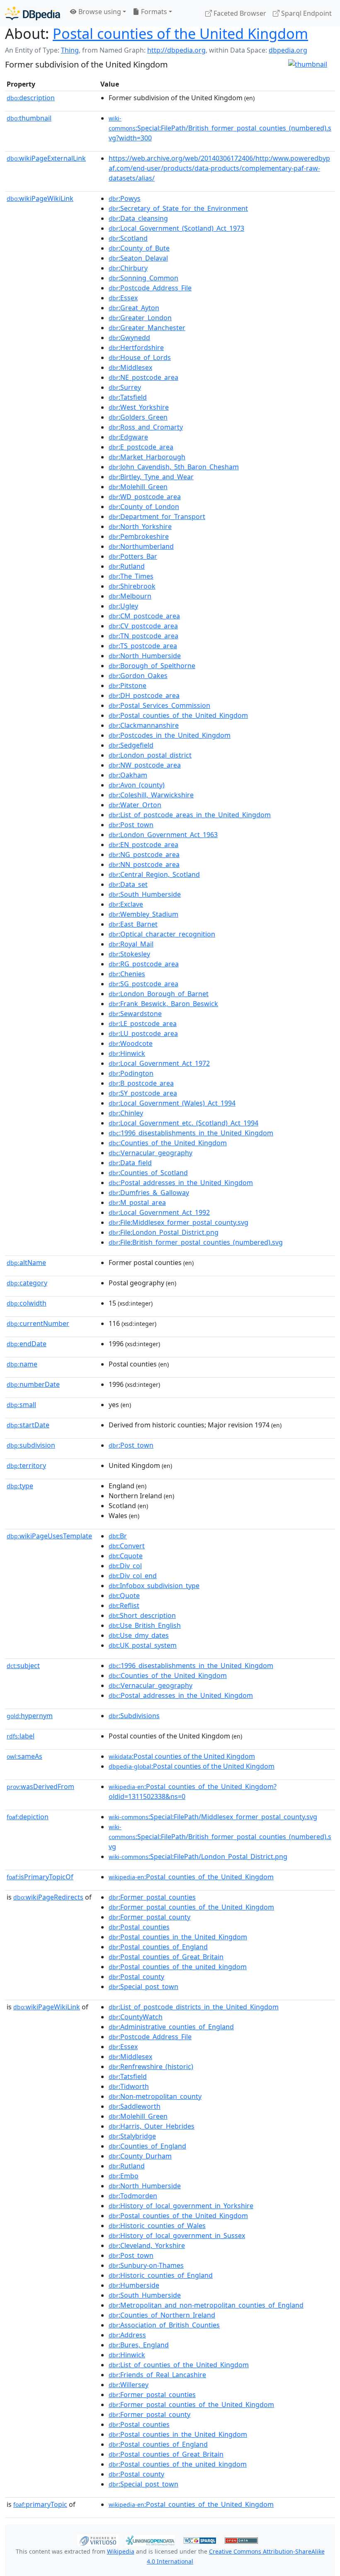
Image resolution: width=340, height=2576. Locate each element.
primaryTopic (40, 2504)
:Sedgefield (131, 745)
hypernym (30, 1716)
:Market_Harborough (147, 457)
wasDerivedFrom (40, 1787)
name (22, 1364)
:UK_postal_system (143, 1645)
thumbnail (29, 118)
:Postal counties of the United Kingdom (182, 1756)
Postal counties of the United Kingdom (180, 33)
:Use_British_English (145, 1625)
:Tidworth (129, 2086)
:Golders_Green (138, 417)
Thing (70, 50)
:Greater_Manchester (147, 328)
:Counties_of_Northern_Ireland (162, 2315)
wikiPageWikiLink (40, 198)
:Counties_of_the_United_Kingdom (168, 1143)
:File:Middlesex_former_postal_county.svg (178, 1222)
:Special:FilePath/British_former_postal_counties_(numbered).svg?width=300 (220, 128)
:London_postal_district (150, 755)
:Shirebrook (132, 586)
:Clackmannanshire (144, 725)
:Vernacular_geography (151, 1153)
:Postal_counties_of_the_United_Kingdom (178, 715)
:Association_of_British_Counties (164, 2325)
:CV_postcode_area (143, 626)
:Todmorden (133, 2196)
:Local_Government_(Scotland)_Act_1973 (176, 228)
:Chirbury (128, 268)
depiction (28, 1817)
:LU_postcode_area (143, 1033)
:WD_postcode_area (145, 497)
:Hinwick (127, 1053)
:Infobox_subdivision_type (154, 1586)
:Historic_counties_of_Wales (157, 2226)
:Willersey (129, 2385)
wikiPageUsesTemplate (49, 1536)
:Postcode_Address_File (150, 288)
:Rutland (127, 566)
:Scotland (128, 238)
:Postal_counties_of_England (158, 1947)
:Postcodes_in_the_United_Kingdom (170, 735)
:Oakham (128, 775)
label (21, 1736)
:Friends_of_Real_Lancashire (157, 2375)
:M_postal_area (137, 1202)
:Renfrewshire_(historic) (151, 2067)
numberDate (33, 1384)
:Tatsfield (128, 397)
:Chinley (126, 1113)
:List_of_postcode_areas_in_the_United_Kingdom (190, 815)
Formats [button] (153, 12)
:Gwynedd (129, 338)
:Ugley (123, 606)
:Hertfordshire (136, 348)
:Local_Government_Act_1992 (159, 1212)
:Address (127, 2335)
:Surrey (125, 387)
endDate (27, 1344)
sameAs (24, 1756)
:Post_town (131, 825)
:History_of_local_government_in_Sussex (177, 2236)
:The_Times (131, 576)
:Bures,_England (139, 2345)
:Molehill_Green (138, 487)
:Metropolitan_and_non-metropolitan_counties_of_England (206, 2305)
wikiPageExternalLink (46, 158)
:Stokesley (129, 954)
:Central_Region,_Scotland (154, 874)
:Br (118, 1536)
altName (26, 1263)
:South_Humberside (145, 894)
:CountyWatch (136, 2017)
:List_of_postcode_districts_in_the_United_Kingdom (194, 2007)
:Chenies (127, 974)
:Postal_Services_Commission (159, 705)
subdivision (31, 1445)
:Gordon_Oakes (138, 676)
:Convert (127, 1546)
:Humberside (134, 2285)
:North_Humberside (145, 656)
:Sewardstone (135, 1014)
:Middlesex (130, 367)
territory (26, 1465)
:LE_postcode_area (143, 1024)
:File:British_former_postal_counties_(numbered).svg (196, 1242)
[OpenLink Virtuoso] (98, 2540)
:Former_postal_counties (152, 1897)
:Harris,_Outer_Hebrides (152, 2126)
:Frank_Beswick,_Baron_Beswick (163, 1004)
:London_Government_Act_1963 (163, 835)
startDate (28, 1425)
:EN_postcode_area (143, 845)
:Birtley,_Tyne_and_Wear (151, 477)
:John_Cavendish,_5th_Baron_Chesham (174, 467)
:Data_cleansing (138, 218)
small (21, 1405)
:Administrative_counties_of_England (171, 2027)
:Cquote (126, 1556)
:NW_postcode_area (145, 765)
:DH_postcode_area (144, 695)
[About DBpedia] (33, 13)
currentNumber (38, 1323)
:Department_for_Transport (157, 517)
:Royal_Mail (131, 944)
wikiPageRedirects (48, 1897)
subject (23, 1666)
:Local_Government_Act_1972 (159, 1063)
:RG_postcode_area (144, 964)
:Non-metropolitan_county (155, 2096)
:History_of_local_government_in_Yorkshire (181, 2206)
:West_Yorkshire (139, 407)
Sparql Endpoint (306, 13)
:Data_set (128, 884)
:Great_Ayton (134, 308)
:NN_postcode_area (144, 864)
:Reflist (124, 1605)
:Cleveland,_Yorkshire (147, 2245)
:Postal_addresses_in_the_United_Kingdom (181, 1183)
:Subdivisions (134, 1716)
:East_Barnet (133, 924)
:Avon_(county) (137, 785)
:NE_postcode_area (143, 377)
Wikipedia (121, 2551)
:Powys (125, 198)
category (27, 1283)
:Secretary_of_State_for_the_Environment (178, 208)
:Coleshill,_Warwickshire (151, 795)
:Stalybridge (132, 2136)
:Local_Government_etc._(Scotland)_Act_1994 (183, 1123)
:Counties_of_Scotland (148, 1173)
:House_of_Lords (140, 357)
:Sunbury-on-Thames (146, 2265)
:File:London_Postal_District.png (164, 1232)
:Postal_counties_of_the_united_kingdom (178, 1967)
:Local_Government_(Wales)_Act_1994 (172, 1103)
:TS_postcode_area (143, 646)
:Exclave (126, 904)
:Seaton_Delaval (138, 258)
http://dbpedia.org (176, 50)
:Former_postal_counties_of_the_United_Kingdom (191, 1907)
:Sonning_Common (143, 278)
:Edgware (128, 437)
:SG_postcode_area (143, 984)
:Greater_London (140, 318)
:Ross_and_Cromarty (146, 427)
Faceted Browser (239, 13)
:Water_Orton (135, 805)
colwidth (27, 1303)
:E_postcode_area (141, 447)
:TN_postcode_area (143, 636)
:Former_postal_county (149, 1917)
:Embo (124, 2176)
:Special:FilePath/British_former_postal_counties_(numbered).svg (220, 1837)
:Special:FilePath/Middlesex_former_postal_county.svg (213, 1817)
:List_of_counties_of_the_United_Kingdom (179, 2365)
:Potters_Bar (133, 556)
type (20, 1486)
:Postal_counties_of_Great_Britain (166, 1957)
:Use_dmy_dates (139, 1635)
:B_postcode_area (141, 1083)
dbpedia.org (288, 50)
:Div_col (125, 1566)
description (31, 98)
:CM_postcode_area (144, 616)
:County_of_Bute (139, 248)
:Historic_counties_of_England (161, 2275)
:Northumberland (141, 546)
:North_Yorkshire (140, 526)
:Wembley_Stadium (143, 914)
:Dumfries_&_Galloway (149, 1193)
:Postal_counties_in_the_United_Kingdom (178, 1937)
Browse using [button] (99, 12)
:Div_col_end (133, 1576)
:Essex (123, 298)
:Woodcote (131, 1043)
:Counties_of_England (147, 2146)
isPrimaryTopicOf (40, 1877)
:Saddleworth (135, 2106)
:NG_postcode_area (144, 855)
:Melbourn (130, 596)
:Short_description (142, 1615)
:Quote (124, 1596)
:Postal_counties (139, 1927)
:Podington (131, 1073)
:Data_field (130, 1163)
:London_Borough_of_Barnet (159, 994)
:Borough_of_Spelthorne (152, 666)
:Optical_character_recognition (162, 934)
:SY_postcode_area (143, 1093)
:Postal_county (136, 1977)
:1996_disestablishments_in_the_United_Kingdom (191, 1133)
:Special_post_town (143, 1987)
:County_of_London (144, 507)
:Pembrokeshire (139, 536)
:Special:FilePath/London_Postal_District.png (198, 1857)
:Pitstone (127, 686)
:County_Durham (140, 2156)
